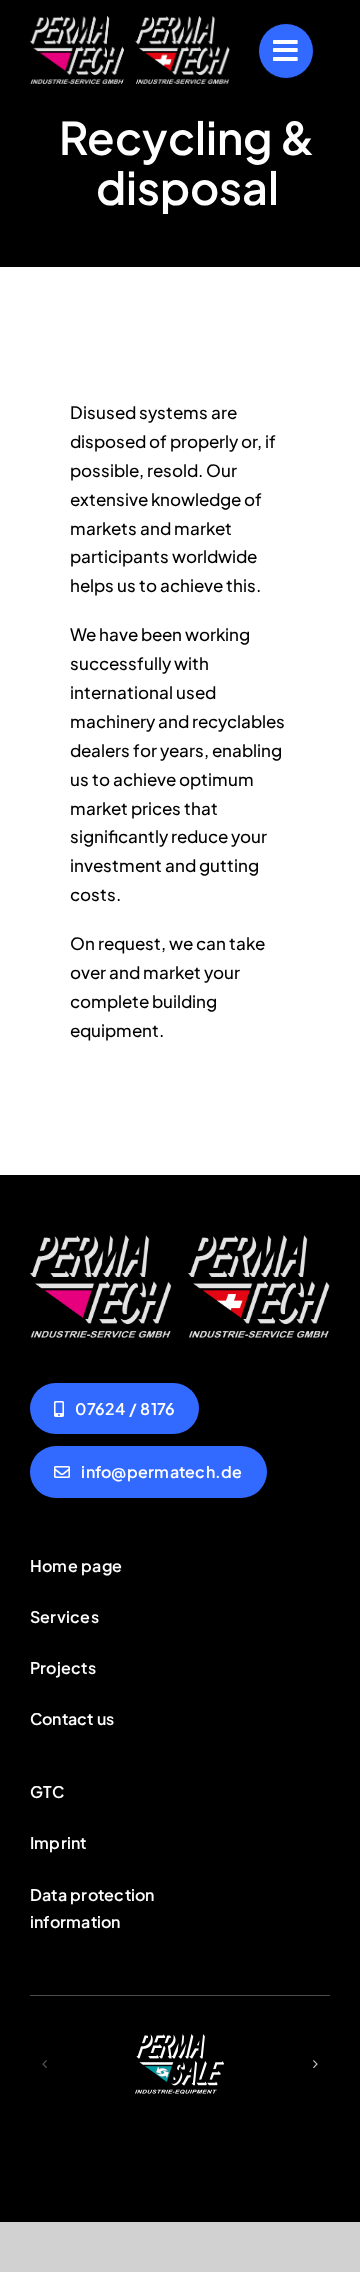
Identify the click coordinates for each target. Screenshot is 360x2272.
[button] (45, 2064)
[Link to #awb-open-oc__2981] (286, 51)
